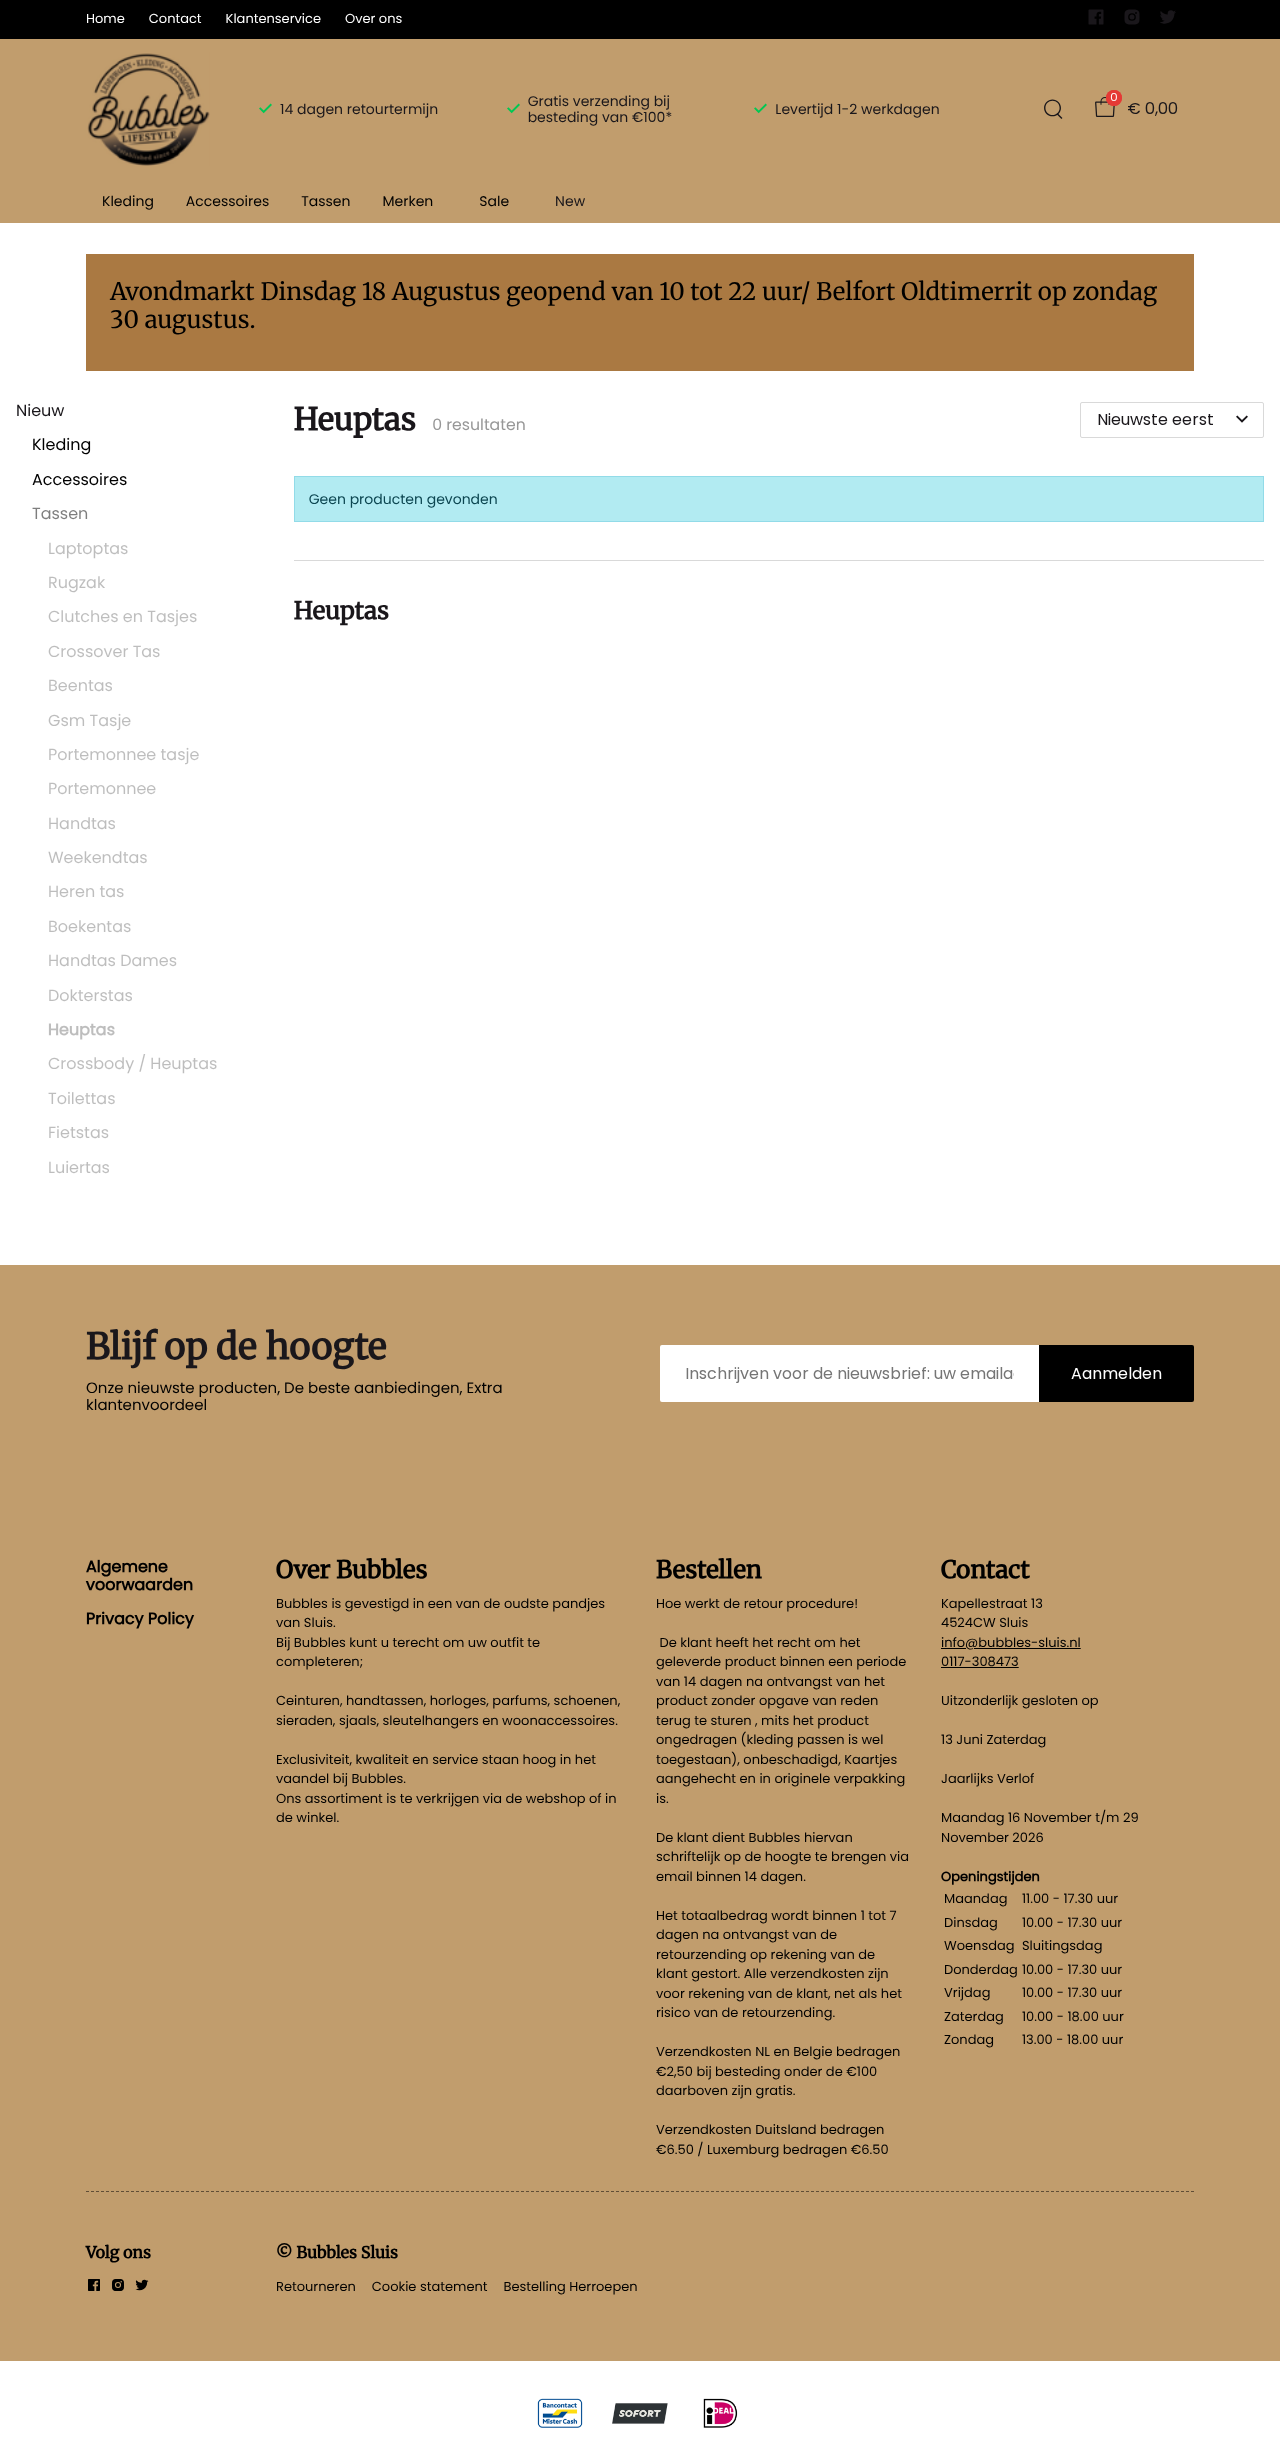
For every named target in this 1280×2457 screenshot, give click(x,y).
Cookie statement (430, 2286)
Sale (494, 201)
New (570, 201)
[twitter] (1168, 21)
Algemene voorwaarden (139, 1575)
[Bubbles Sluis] (148, 109)
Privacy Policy (140, 1618)
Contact (175, 18)
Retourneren (316, 2286)
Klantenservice (273, 18)
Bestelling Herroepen (571, 2286)
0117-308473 (980, 1661)
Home (105, 18)
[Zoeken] (1053, 109)
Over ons (373, 18)
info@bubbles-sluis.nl (1011, 1642)
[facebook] (1096, 21)
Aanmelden (1116, 1373)
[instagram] (1132, 21)
